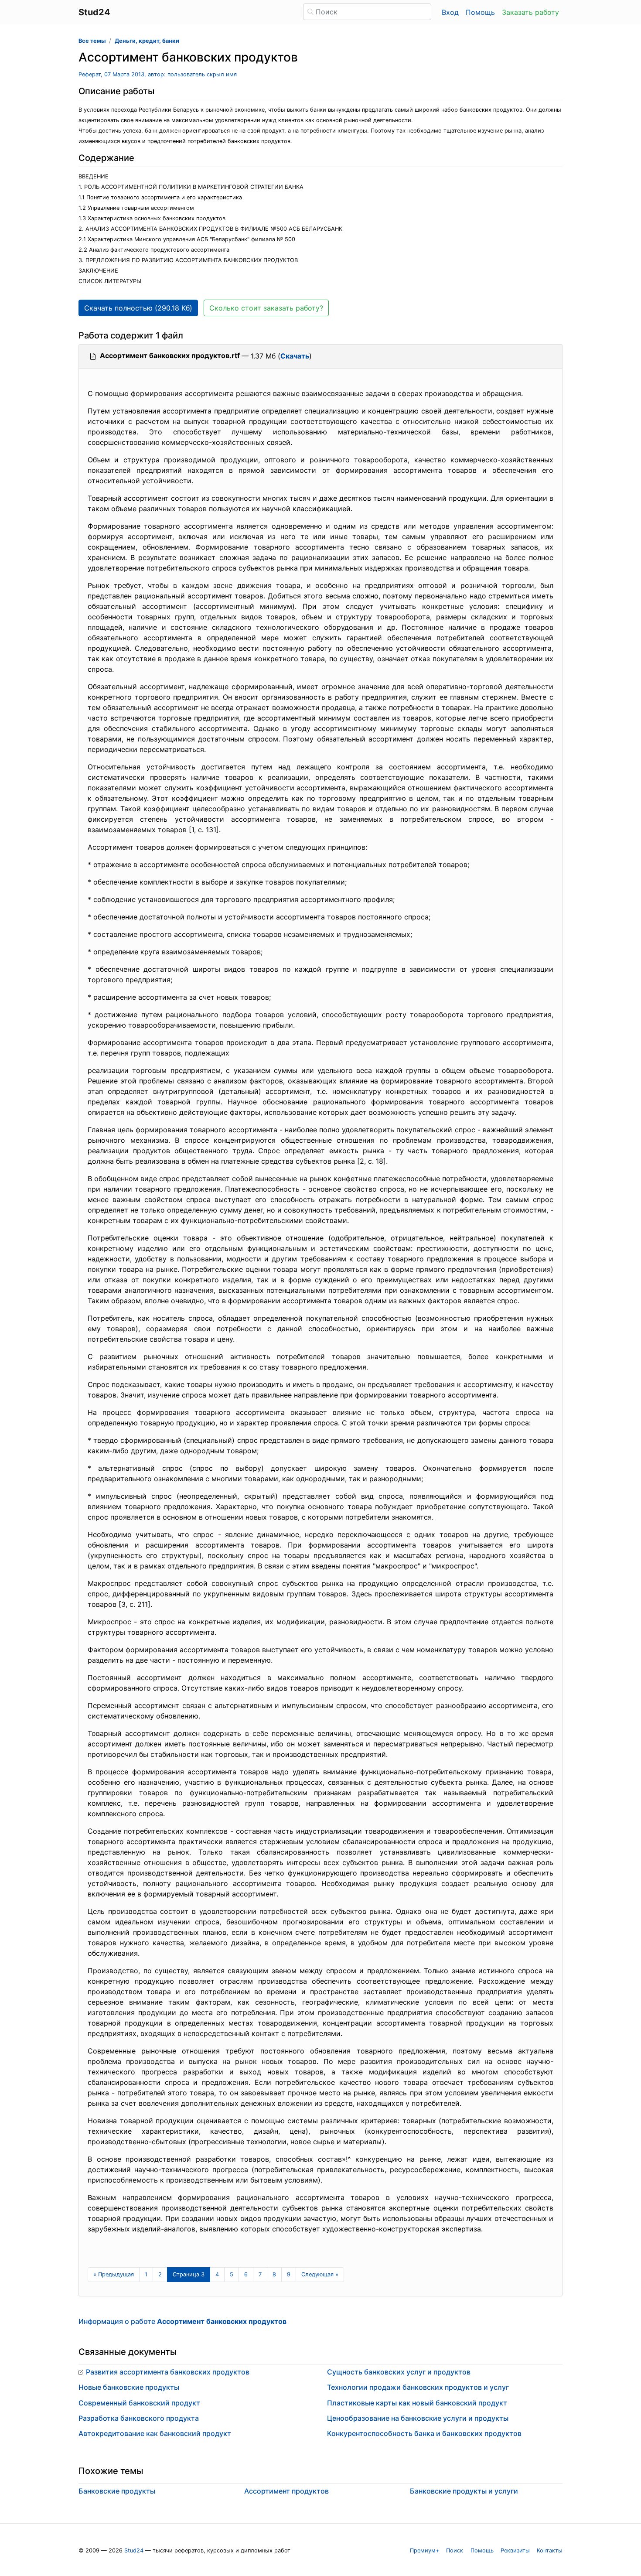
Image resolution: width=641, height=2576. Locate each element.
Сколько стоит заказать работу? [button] (266, 308)
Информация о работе (182, 2321)
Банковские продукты (117, 2491)
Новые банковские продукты (129, 2387)
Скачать (295, 356)
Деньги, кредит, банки (147, 41)
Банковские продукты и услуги (464, 2491)
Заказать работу (530, 12)
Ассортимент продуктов (286, 2491)
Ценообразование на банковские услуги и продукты (418, 2418)
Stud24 (134, 2550)
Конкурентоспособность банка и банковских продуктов (424, 2433)
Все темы (92, 41)
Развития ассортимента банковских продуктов (168, 2372)
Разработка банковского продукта (139, 2418)
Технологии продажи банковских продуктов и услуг (418, 2387)
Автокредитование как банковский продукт (155, 2433)
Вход (450, 12)
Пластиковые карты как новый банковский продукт (417, 2403)
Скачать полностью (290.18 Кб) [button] (138, 308)
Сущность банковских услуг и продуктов (399, 2372)
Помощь (480, 12)
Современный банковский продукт (139, 2403)
